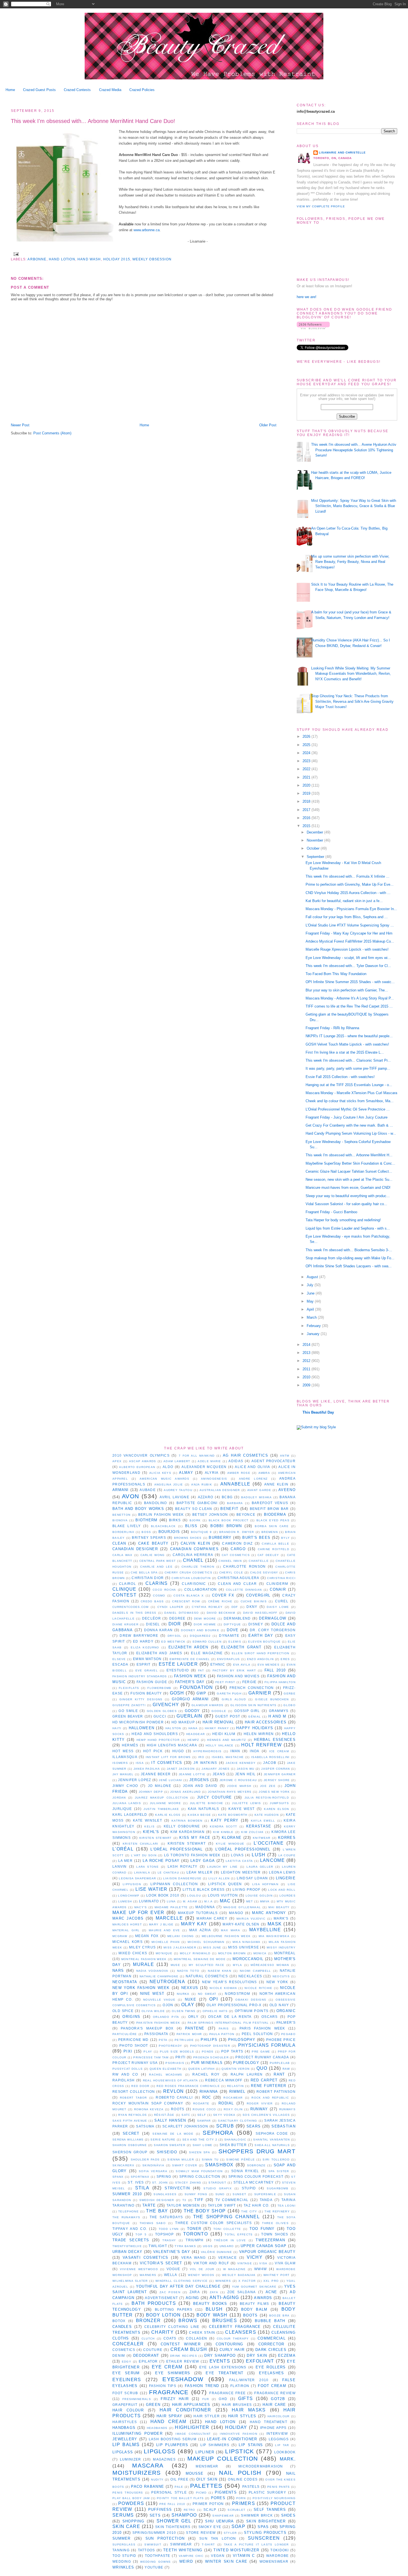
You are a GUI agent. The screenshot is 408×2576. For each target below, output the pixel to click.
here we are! (307, 297)
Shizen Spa (200, 2152)
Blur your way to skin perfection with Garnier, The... (347, 990)
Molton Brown (232, 1953)
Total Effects (239, 2234)
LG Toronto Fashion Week (192, 1855)
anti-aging (224, 2297)
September (316, 857)
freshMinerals (137, 2399)
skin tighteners (173, 2527)
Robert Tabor (134, 2098)
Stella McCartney (254, 2182)
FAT (201, 1670)
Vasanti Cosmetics (146, 2258)
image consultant (193, 2434)
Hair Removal (218, 1722)
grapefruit (125, 2405)
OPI (214, 1999)
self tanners (270, 2510)
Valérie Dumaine (216, 2252)
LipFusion (132, 1884)
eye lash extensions (223, 2367)
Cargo (238, 1549)
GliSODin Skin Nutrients (253, 1705)
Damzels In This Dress (134, 1613)
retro (190, 2510)
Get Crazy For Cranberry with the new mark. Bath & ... (349, 1125)
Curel (282, 1601)
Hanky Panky (217, 1728)
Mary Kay (194, 1924)
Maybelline (265, 1930)
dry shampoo (220, 2355)
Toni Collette (227, 2229)
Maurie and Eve (164, 1930)
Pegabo (288, 2034)
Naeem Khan (219, 1971)
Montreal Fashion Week (144, 1959)
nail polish (240, 2473)
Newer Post (20, 425)
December (315, 832)
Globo (289, 1705)
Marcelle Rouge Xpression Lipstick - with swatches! (347, 949)
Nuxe (191, 1999)
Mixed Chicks (133, 1953)
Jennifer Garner (280, 1774)
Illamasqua (125, 1757)
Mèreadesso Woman (270, 1965)
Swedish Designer (157, 2200)
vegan (218, 2556)
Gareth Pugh (229, 1694)
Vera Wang (193, 2258)
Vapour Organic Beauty (267, 2252)
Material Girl (126, 1930)
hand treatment (269, 2422)
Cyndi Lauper (170, 1607)
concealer (128, 2344)
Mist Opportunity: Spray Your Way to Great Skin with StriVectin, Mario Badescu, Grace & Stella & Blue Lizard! (354, 506)
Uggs (208, 2246)
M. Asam (190, 1901)
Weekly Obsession (152, 259)
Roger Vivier (260, 2103)
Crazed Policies (142, 90)
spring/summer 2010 (154, 2533)
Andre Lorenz (253, 1479)
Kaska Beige (199, 1815)
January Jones (216, 1769)
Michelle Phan (166, 1942)
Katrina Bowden (187, 1821)
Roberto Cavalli (174, 2097)
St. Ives (136, 2182)
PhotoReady (170, 2046)
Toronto (196, 2234)
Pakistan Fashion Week (158, 2023)
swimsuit (153, 2544)
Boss (146, 1532)
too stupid (124, 2556)
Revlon (174, 2091)
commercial (272, 2338)
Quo (262, 2068)
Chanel (193, 1560)
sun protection (165, 2538)
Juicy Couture (215, 1797)
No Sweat (207, 1994)
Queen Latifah (202, 2069)
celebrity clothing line (172, 2327)
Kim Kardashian (187, 1832)
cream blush (189, 2349)
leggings (279, 2439)
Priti (181, 2057)
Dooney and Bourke (200, 1630)
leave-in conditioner (232, 2439)
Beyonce (246, 1514)
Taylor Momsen (183, 2205)
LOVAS (237, 1855)
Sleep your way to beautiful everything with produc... (348, 1196)
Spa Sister (279, 2171)
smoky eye (210, 2527)
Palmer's (286, 2022)
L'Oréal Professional (177, 1849)
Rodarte (201, 2103)
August (313, 1277)
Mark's (281, 1918)
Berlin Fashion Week (161, 1514)
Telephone (129, 2211)
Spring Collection (200, 2176)
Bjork (195, 1520)
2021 (307, 777)
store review (201, 2533)
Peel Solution (257, 2034)
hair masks (249, 2410)
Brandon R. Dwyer (237, 1532)
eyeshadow (183, 2379)
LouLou (194, 1896)
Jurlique (122, 1809)
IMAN (235, 1751)
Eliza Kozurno (145, 1647)
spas (263, 2527)
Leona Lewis (282, 1872)
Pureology (246, 2063)
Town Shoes (275, 2234)
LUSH (259, 1855)
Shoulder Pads (145, 2160)
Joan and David (200, 1786)
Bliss (191, 1526)
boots (250, 2315)
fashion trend (202, 2386)
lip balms (126, 2445)
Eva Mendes (269, 1665)
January (314, 1334)
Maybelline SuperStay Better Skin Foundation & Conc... (350, 1163)
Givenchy (166, 1705)
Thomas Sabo (153, 2223)
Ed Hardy (143, 1641)
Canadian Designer (135, 1549)
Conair (278, 1589)
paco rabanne (148, 2486)
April (311, 1309)
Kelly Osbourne (182, 1826)
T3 (184, 2200)
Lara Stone (148, 1867)
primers (244, 2503)
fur (206, 2399)
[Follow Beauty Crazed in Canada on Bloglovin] (313, 328)
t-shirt (208, 2544)
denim (119, 2355)
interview (277, 2433)
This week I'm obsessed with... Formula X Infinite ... (347, 876)
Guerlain (189, 1716)
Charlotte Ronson (244, 1566)
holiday (236, 2427)
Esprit (144, 1664)
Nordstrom (237, 1994)
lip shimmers (215, 2445)
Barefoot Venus (270, 1503)
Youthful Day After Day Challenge (178, 2286)
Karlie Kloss (168, 1815)
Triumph (195, 2240)
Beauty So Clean (194, 1509)
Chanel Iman (230, 1561)
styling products (265, 2533)
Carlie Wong (153, 1555)
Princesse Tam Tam (151, 2057)
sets (155, 2515)
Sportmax (140, 2177)
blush (214, 2309)
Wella (171, 2275)
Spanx (118, 2177)
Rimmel (237, 2092)
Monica (260, 1953)
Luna (171, 1901)
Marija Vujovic (251, 1919)
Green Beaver (128, 1716)
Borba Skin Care (272, 1526)
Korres (287, 1838)
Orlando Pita (166, 2017)
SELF (202, 2115)
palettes (206, 2486)
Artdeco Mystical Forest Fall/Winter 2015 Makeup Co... (350, 941)
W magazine (234, 2269)
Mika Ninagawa (247, 1942)
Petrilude (184, 2040)
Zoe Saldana (241, 2292)
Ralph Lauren (247, 2074)
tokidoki (279, 2550)
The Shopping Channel (226, 2217)
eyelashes (272, 2373)
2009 (307, 1385)
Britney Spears (149, 1538)
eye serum (126, 2373)
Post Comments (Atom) (52, 433)
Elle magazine (207, 1653)
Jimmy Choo (125, 1786)
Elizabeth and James (159, 1653)
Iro (201, 1757)
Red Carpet (264, 2080)
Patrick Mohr (189, 2034)
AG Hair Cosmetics (245, 1455)
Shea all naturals (272, 2145)
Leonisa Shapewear (137, 1878)
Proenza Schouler (211, 2057)
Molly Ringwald (195, 1953)
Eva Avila (242, 1665)
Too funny (262, 2229)
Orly (193, 2017)
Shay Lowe (203, 2145)
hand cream (168, 2422)
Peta (163, 2040)
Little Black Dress (204, 1889)
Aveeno (287, 1490)
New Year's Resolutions (230, 1982)
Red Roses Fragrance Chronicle (188, 2086)
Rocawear (233, 2098)
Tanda (266, 2200)
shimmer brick (257, 2515)
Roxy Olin (233, 2109)
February (314, 1326)
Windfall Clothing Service (182, 2281)
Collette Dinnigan (244, 1590)
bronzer (148, 2321)
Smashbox (219, 2165)
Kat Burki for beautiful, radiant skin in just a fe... (344, 901)
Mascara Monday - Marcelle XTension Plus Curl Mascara (351, 1093)
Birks (175, 1520)
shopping (133, 2521)
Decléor (152, 1618)
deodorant (146, 2355)
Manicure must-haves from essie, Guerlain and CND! (348, 1188)
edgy (127, 2362)
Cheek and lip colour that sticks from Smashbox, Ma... (350, 1101)
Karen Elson (276, 1809)
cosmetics (124, 2350)
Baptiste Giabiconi (197, 1503)
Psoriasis (175, 2063)
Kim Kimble (223, 1832)
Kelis (149, 1826)
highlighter (192, 2427)
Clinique (124, 1589)
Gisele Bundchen (272, 1699)
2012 (307, 1361)
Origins (131, 2017)
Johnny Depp (151, 1792)
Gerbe (290, 1694)
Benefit (229, 1509)
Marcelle (169, 1918)
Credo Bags (152, 1601)
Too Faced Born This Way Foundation (336, 974)
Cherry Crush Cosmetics (188, 1572)
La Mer (125, 1861)
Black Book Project (229, 1520)
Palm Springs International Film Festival (228, 2023)
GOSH (177, 1693)
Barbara (235, 1503)
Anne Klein (276, 1484)
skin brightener (266, 2521)
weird (186, 2561)
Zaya (214, 2292)
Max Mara (231, 1930)
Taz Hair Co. (257, 2205)
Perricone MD (134, 2040)
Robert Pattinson (276, 2092)
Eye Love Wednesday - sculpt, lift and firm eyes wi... (348, 958)
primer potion (208, 2504)
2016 (307, 818)
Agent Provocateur (274, 1461)
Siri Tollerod (276, 2160)
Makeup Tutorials (198, 1913)
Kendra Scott (223, 1826)
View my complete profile (321, 206)
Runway (259, 2109)
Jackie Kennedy (241, 1763)
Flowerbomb (159, 1688)
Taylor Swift (222, 2205)
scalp (210, 2510)
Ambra (264, 1473)
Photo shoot (134, 2045)
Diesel (153, 1624)
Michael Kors (128, 1942)
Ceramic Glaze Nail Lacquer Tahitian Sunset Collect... (349, 1171)
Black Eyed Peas (273, 1520)
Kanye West (241, 1809)
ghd (223, 2399)
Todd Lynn (169, 2229)
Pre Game (261, 2052)
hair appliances (191, 2405)
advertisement (161, 2298)
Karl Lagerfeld (130, 1815)
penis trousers (128, 2493)
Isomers (120, 1763)
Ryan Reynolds (133, 2115)
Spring (164, 2176)
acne (271, 2292)
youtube (154, 2567)
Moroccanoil (248, 1959)
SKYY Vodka (224, 2115)
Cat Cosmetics (236, 1555)
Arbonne (37, 259)
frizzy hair (175, 2399)
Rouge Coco (204, 2109)
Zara (195, 2292)
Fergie (250, 1682)
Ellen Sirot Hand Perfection (261, 1653)
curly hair (232, 2350)
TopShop (164, 2234)
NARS (118, 1971)
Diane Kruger (125, 1624)
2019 (307, 793)
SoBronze (256, 2165)
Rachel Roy (206, 2074)
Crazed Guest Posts (39, 90)
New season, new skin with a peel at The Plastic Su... (349, 1179)
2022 (307, 769)
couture (153, 2350)
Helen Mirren (259, 1734)
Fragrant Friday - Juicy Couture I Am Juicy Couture (347, 1117)
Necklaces (250, 1976)
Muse (175, 1965)
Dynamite (229, 1636)
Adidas (236, 1461)
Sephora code (272, 2133)
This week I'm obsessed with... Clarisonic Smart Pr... (348, 1060)
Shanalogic (235, 2140)
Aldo (168, 1467)
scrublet (236, 2510)
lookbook (285, 2452)
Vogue (173, 2269)
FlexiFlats (129, 1688)
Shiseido (167, 2152)
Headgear (196, 1734)
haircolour (279, 2416)
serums (123, 2515)
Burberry (220, 1538)
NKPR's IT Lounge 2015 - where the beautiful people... (349, 1036)
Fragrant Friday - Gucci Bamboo (331, 1212)
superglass (124, 2544)
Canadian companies (194, 1549)
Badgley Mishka (257, 1497)
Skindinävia (153, 2165)
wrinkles (123, 2567)
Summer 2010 (127, 2194)
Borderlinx (123, 1532)
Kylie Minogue (230, 1844)
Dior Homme (205, 1624)
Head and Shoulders (155, 1734)
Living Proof (246, 1889)
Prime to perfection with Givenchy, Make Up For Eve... (350, 884)
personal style (169, 2492)
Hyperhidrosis (207, 1751)
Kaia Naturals (204, 1809)
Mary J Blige (161, 1924)
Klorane (232, 1838)
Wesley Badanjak (239, 2275)
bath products (154, 2303)
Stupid (249, 2188)
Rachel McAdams (166, 2075)
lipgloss (160, 2451)
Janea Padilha (147, 1769)
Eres (285, 1659)
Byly (285, 1538)
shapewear (223, 2516)
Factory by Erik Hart (234, 1670)
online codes (243, 2479)
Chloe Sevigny (264, 1572)
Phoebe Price (281, 2040)
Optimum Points (252, 2011)
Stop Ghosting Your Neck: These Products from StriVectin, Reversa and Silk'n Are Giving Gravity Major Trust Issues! (352, 701)
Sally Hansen (170, 2120)
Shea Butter (233, 2145)
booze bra (279, 2316)
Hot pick (153, 1751)
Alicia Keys (160, 1473)
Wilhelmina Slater (130, 2281)
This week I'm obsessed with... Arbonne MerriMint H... (349, 1155)
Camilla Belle (275, 1544)
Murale (143, 1964)
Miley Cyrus (142, 1947)
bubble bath (270, 2321)
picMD (201, 2493)
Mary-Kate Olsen (241, 1924)
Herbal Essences (275, 1740)
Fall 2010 (275, 1670)
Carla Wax (122, 1555)
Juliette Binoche (207, 1803)
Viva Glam (285, 2263)
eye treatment (225, 2373)
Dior (175, 1624)
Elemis (235, 1642)
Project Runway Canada (262, 2057)
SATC (186, 2115)
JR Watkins (205, 1763)
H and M (277, 1716)
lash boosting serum (173, 2439)
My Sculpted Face (206, 1965)
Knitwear (262, 1838)
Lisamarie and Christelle (342, 153)
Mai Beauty (279, 1907)
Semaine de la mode (173, 2134)
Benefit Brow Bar (269, 1509)
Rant (279, 2074)
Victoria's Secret (161, 2263)
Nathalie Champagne (159, 1976)
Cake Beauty (153, 1543)
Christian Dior (148, 1578)
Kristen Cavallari (141, 1844)
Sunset (239, 2194)
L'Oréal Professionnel (243, 1849)
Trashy (169, 2240)
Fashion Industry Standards (140, 1676)
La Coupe (287, 1855)
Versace (227, 2258)
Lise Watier (151, 1889)
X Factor (247, 2281)
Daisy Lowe (278, 1607)
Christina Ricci (281, 1578)
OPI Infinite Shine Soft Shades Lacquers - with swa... (349, 1266)
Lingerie (286, 1878)
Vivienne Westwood (139, 2269)
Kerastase (259, 1826)
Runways (287, 2109)
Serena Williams (128, 2140)
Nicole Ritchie (259, 1988)
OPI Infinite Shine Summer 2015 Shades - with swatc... (350, 982)
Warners (148, 2275)
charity (163, 2332)
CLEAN (119, 1543)
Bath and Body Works (138, 1509)
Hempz (193, 1740)
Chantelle (259, 1561)
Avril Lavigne (174, 1497)
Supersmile (265, 2194)
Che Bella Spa (144, 1572)
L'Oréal (123, 1849)
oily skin (207, 2479)
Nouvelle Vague (159, 2000)
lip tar (282, 2445)
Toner (194, 2229)
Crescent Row (186, 1601)
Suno (220, 2194)
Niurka (183, 1994)
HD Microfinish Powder (138, 1722)
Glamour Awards (207, 1705)
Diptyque (232, 1624)
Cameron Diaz (237, 1543)
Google (219, 1711)
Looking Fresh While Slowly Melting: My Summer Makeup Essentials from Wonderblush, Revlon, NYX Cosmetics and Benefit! (351, 674)
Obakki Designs (251, 2000)
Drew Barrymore (139, 1636)
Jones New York (274, 1792)
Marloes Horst (127, 1924)
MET (250, 1901)
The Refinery (277, 2211)
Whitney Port (276, 2275)
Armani (121, 1490)
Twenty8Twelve (127, 2246)
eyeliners (127, 2380)
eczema (287, 2355)
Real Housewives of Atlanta (170, 2080)
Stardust (217, 2183)
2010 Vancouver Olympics (141, 1455)
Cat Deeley (268, 1555)
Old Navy (279, 2005)
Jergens (199, 1780)
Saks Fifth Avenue (130, 2121)
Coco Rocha (164, 1590)
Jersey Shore (277, 1780)
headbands (157, 2428)
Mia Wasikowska (274, 1936)
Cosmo (159, 1596)
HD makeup (183, 1722)
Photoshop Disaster (210, 2046)
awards (263, 2298)
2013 (307, 1353)
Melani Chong (181, 1936)
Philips (209, 2040)
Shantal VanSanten (271, 2140)
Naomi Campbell (255, 1971)
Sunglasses (165, 2194)
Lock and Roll (282, 1890)
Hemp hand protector (158, 1740)
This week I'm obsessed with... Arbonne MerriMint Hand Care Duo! (93, 121)
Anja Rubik (202, 1485)
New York (277, 1982)
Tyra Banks (185, 2246)
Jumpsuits (279, 1803)
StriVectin (177, 2188)
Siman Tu (210, 2160)
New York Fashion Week (141, 1988)
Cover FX (223, 1595)
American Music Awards (164, 1479)
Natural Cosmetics (207, 1976)
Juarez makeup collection (162, 1798)
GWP (201, 1693)
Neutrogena (167, 1982)
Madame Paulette (171, 1907)
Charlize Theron (198, 1567)
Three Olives (275, 2223)
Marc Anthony (269, 1913)
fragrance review (275, 2393)
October (314, 848)
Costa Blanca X (189, 1596)
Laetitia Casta (239, 1861)
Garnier (260, 1693)
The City (249, 2211)
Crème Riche (220, 1601)
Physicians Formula (267, 2045)
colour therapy (233, 2339)
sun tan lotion (218, 2538)
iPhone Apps (273, 2428)
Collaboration (201, 1589)
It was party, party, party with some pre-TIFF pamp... (348, 1068)
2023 (307, 761)
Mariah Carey (212, 1918)
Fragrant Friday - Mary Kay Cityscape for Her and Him (349, 933)
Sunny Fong (196, 2194)
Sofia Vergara (153, 2171)
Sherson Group (130, 2152)
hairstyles (125, 2422)
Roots (178, 2109)
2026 (307, 736)
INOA (255, 1751)
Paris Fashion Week (262, 2028)
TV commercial (232, 2200)
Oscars (270, 2017)
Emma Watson (147, 1659)
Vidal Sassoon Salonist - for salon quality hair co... (346, 1204)
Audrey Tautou (178, 1490)
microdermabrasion (261, 2466)
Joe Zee (268, 1786)
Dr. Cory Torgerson (273, 1630)
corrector (271, 2344)
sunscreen (264, 2538)
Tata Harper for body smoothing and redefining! (343, 1220)
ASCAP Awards (143, 1461)
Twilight (158, 2246)
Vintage (245, 2263)
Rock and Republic (270, 2098)
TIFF (199, 2200)
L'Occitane (269, 1843)
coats (170, 2338)
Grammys (279, 1711)
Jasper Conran (275, 1769)
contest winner (181, 2344)
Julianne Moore (165, 1803)
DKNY (252, 1607)
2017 (307, 810)
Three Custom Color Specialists (213, 2223)
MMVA (265, 1901)
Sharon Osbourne (130, 2145)
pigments (226, 2492)
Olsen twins (184, 2011)
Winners (223, 2281)
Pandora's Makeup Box (147, 2028)
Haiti (117, 1728)
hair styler (207, 2416)
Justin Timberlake (161, 1809)
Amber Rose (239, 1473)
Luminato (149, 1901)
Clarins (157, 1583)
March (312, 1317)
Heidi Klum (224, 1734)
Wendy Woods (201, 2275)
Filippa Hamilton (280, 1682)
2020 (307, 785)
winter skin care (226, 2561)
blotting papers (174, 2309)
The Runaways (126, 2217)
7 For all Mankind (197, 1456)
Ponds (208, 2052)
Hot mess (123, 1751)
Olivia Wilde (153, 2011)
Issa (140, 1763)
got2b (278, 2399)
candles (122, 2327)
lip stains (251, 2445)
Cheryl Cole (231, 1572)
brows (188, 2321)
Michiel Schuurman (206, 1942)
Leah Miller (200, 1872)
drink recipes (184, 2356)
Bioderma (275, 1514)
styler (230, 2533)
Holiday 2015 (117, 259)
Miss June (212, 1947)
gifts (246, 2399)
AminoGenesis (214, 1479)
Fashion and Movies (238, 1676)
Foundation (196, 1687)
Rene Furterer (269, 2086)
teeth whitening (183, 2550)
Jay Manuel (123, 1774)
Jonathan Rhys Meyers (230, 1792)
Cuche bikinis (254, 1601)
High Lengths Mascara (172, 1745)
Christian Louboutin (191, 1578)
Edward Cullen (207, 1642)
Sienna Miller (181, 2160)
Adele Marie (209, 1461)
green (153, 2405)
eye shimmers (173, 2373)
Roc (207, 2097)
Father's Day (190, 1682)
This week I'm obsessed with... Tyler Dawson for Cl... (348, 966)
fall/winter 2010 (249, 2380)
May (311, 1301)
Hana (193, 1728)
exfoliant (260, 2361)
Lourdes (288, 1896)
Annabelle (236, 1484)
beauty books (210, 2304)
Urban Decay (127, 2252)
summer (122, 2538)
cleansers (241, 2332)
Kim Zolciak (252, 1832)
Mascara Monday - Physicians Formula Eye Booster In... (351, 909)
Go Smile (128, 1711)
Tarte (149, 2205)
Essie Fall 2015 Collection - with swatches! (340, 1077)
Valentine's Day (172, 2252)
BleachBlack (163, 1526)
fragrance (169, 2392)
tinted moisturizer (236, 2550)
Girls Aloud (234, 1699)
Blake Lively (127, 1526)
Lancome (272, 1860)
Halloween (142, 1728)
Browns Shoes (188, 1538)
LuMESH (125, 1901)
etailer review (183, 2361)
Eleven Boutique (264, 1642)
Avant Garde (259, 1490)
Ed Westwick (173, 1642)
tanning (121, 2550)
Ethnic (218, 1664)
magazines (164, 2459)
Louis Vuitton (223, 1895)
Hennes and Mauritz (226, 1740)
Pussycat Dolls (128, 2069)
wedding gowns (155, 2562)
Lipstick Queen (225, 1884)
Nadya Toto (188, 1971)
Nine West (152, 1994)
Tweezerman (270, 2240)
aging (192, 2298)
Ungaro (227, 2246)
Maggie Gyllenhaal (242, 1907)
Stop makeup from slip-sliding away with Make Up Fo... (350, 1258)
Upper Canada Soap (264, 2246)
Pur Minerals (207, 2063)
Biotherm (146, 1520)
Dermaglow (273, 1618)
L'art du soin (144, 1855)
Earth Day (261, 1636)
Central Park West (158, 1561)
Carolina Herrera (193, 1555)
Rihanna (209, 2092)
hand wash (89, 259)
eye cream (167, 2367)
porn (241, 2498)
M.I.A (209, 1901)
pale (179, 2487)
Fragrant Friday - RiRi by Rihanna (332, 1028)
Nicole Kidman (223, 1988)
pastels (251, 2486)
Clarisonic (194, 1584)
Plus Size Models (177, 2052)
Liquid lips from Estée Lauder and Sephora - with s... (348, 1228)
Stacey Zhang (188, 2183)
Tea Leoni (287, 2206)
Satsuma (145, 2126)
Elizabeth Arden (188, 1647)
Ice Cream (279, 1751)
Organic (286, 2011)
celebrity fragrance (235, 2327)
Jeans (219, 1774)
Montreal (285, 1953)
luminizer (131, 2459)
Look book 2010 (163, 1895)
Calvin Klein (195, 1543)
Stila (142, 2188)
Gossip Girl (247, 1711)
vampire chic (191, 2556)
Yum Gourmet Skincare (254, 2287)
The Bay (157, 2211)
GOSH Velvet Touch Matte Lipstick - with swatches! (347, 1044)
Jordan (119, 1798)
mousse (195, 2473)
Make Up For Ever (138, 1913)
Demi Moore (205, 1619)
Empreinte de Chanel (190, 1659)
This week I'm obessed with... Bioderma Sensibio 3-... (349, 1250)
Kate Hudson (267, 1815)
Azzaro (206, 1497)
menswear (207, 2466)
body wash (212, 2315)
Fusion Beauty (146, 1693)
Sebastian (284, 2126)
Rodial (226, 2103)
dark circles (271, 2350)
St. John (160, 2183)
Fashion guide (152, 1682)
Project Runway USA (135, 2063)
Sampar (204, 2121)
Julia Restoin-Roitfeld (267, 1798)
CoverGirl (258, 1595)
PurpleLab (280, 2063)
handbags (124, 2428)
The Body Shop (205, 2211)
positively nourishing (274, 2498)
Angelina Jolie (169, 1485)
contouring (230, 2344)
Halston (173, 1728)
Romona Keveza (149, 2109)
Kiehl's (151, 1832)
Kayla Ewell (263, 1821)
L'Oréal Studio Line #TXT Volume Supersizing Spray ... (350, 925)
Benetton (121, 1515)
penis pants (279, 2487)
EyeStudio (178, 1670)
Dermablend (237, 1618)
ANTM (285, 1456)
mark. (288, 2459)
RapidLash (124, 2080)
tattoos (147, 2550)
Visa (263, 2263)
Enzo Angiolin (260, 1659)
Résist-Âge (164, 2115)
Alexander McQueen (204, 1467)
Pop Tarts (232, 2051)
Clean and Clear (237, 1584)
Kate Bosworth (233, 1815)
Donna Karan (158, 1630)
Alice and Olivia (252, 1467)
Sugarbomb (278, 2188)
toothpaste (158, 2556)
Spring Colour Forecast (256, 2176)
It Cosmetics (167, 1763)
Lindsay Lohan (252, 1878)
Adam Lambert (177, 1461)
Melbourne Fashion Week (226, 1936)
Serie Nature (163, 2140)
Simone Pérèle (240, 2160)
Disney (256, 1624)
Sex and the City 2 (200, 2140)
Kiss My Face (195, 1838)
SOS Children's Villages (266, 2115)
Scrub (225, 2126)
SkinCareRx (123, 2165)
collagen (197, 2338)
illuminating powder (138, 2433)
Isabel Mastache (228, 1757)
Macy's (141, 1907)
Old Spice (123, 2011)
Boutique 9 (202, 1532)
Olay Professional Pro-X (234, 2005)
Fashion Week (190, 1676)
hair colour (128, 2410)
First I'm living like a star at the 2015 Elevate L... (345, 1052)
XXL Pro (271, 2281)
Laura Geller (260, 1867)
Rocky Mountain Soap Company (148, 2103)
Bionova (120, 1520)
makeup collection (223, 2458)
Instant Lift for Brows (168, 1757)
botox (119, 2321)
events (220, 2361)
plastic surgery (267, 2492)
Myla (237, 1965)
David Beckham (221, 1613)
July (311, 1285)
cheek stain (202, 2332)
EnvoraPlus (229, 1659)
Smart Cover (185, 2165)
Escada (120, 1664)
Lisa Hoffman (265, 1884)
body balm (254, 2309)
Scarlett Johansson (185, 2126)
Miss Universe (244, 1947)
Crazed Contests (77, 90)
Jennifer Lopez (134, 1780)
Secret (131, 2133)
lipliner (205, 2452)
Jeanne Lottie (192, 1774)
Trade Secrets (131, 2240)
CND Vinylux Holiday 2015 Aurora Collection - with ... (348, 893)
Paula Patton (222, 2034)
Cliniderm (277, 1584)
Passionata (156, 2034)
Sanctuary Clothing (237, 2121)
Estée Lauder (178, 1664)
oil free (179, 2479)
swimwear (181, 2544)
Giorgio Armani (190, 1699)
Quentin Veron (236, 2069)
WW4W (260, 2269)
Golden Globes (162, 1711)
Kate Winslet (148, 1820)
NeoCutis (281, 1976)
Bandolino (156, 1503)
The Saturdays (166, 2217)
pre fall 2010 (172, 2504)
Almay (186, 1473)
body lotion (163, 2315)
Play (148, 2052)
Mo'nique (164, 1953)
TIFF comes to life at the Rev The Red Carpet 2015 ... (349, 1006)
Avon (130, 1496)
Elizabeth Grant (241, 1647)
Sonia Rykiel (245, 2171)
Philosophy (242, 2040)
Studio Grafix (218, 2188)
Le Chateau (168, 1873)
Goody (192, 1711)
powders (131, 2503)
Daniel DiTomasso (182, 1613)
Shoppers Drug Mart (257, 2151)
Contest (124, 1595)
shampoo (184, 2515)
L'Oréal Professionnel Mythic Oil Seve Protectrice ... (348, 1109)
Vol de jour (202, 2269)
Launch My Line (222, 1867)
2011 (307, 1369)
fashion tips (163, 2386)
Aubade (148, 1490)
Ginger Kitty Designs (141, 1699)
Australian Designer (220, 1490)
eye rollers (271, 2367)
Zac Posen (170, 2292)
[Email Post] (15, 254)
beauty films (254, 2304)
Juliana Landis (127, 1803)
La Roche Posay (161, 1861)
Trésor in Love (230, 2240)
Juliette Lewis (246, 1803)
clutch (148, 2339)
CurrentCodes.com (131, 1607)
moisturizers (137, 2473)
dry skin (257, 2355)
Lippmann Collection (174, 1884)
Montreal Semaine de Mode (200, 1959)
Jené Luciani (171, 1780)
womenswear (274, 2561)
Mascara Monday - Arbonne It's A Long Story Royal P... (350, 998)
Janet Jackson (181, 1769)
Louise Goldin (259, 1896)
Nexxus (190, 1988)
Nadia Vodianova (152, 1971)
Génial (255, 1717)
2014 (307, 1345)
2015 (307, 826)
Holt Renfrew (261, 1745)
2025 (307, 745)
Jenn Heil (245, 1774)
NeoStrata (125, 1982)
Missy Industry (281, 1947)
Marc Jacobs (128, 1918)
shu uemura (219, 2521)
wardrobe (277, 2556)
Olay (188, 2005)
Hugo (178, 1751)
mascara (148, 2465)
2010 (307, 1377)
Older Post (268, 425)
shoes (289, 2515)
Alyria (212, 1473)
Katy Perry (225, 1820)
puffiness (160, 2510)
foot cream (272, 2386)
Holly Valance (220, 1745)
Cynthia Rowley (207, 1607)
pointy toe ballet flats (180, 2498)
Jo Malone (160, 1786)
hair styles (242, 2416)
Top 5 (141, 2234)
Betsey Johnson (210, 1514)
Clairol (128, 1584)
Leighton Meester (241, 1872)
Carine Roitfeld (274, 1549)
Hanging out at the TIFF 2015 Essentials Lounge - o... (349, 1085)
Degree (177, 1618)
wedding (122, 2561)
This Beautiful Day (318, 1412)
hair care (274, 2405)
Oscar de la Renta (230, 2017)
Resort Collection (134, 2092)
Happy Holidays (255, 1728)
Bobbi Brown (226, 1526)
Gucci (160, 1716)
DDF (235, 1607)
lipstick (240, 2451)
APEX (117, 1461)
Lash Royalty (183, 1866)
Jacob (270, 1763)
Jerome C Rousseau (238, 1780)
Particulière (125, 2034)
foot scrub (125, 2393)
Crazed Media (110, 90)
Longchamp (129, 1896)
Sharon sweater (170, 2145)
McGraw (120, 1936)
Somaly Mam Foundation (199, 2171)
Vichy (255, 2257)
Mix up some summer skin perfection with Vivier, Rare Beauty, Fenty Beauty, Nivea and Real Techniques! (350, 562)
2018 (307, 801)
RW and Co (125, 2074)
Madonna (205, 1907)
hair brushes (237, 2405)
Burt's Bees (256, 1538)
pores (218, 2498)
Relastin (235, 2086)
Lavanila (142, 1873)
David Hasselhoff (260, 1613)
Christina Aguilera (239, 1578)
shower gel (174, 2521)
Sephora (218, 2133)
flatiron (240, 2386)
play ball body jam (131, 2498)
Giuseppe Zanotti (129, 1705)
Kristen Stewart (187, 1843)
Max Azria (200, 1930)
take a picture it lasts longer (256, 2544)
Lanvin (120, 1866)
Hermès (130, 1745)
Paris (224, 2029)
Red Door (140, 2086)
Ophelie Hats (215, 2011)
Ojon (168, 2005)
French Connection (252, 1688)
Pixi (128, 2051)
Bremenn (270, 1532)
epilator (148, 2361)
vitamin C (244, 2556)
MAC (225, 1901)
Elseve (119, 1659)
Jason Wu (246, 1769)
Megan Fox (147, 1936)
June (311, 1293)
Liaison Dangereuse (182, 1878)
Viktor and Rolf (211, 2263)
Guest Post (228, 1716)
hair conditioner (185, 2410)
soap (238, 2526)
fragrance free (227, 2393)
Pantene (195, 2028)
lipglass (123, 2452)
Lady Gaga (203, 1861)
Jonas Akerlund (185, 1792)
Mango (236, 1913)
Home (10, 90)
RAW (286, 2069)
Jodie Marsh (239, 1786)
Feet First (225, 1682)
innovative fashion (239, 2434)
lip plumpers (172, 2445)
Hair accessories (266, 1722)
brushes (225, 2321)
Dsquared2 (200, 1636)
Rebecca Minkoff (224, 2080)
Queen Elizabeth (166, 2069)
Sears (254, 2126)
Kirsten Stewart (156, 1838)
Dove (233, 1630)
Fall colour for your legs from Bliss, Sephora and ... (347, 917)
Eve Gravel (147, 1670)
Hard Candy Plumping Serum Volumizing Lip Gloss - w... (351, 1133)
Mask (275, 1924)
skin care (126, 2526)
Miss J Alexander (180, 1947)
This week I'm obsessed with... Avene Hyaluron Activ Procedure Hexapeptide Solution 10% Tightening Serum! (354, 450)
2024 (307, 753)
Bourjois (169, 1532)
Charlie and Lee (156, 1567)
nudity (157, 2480)
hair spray (169, 2416)
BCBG (227, 1497)
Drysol (175, 1636)
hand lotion (62, 259)
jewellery (125, 2439)
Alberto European (137, 1467)
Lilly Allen (219, 1878)
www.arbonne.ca (147, 230)
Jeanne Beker (156, 1774)
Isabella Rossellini (270, 1757)
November (315, 840)
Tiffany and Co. (130, 2229)
